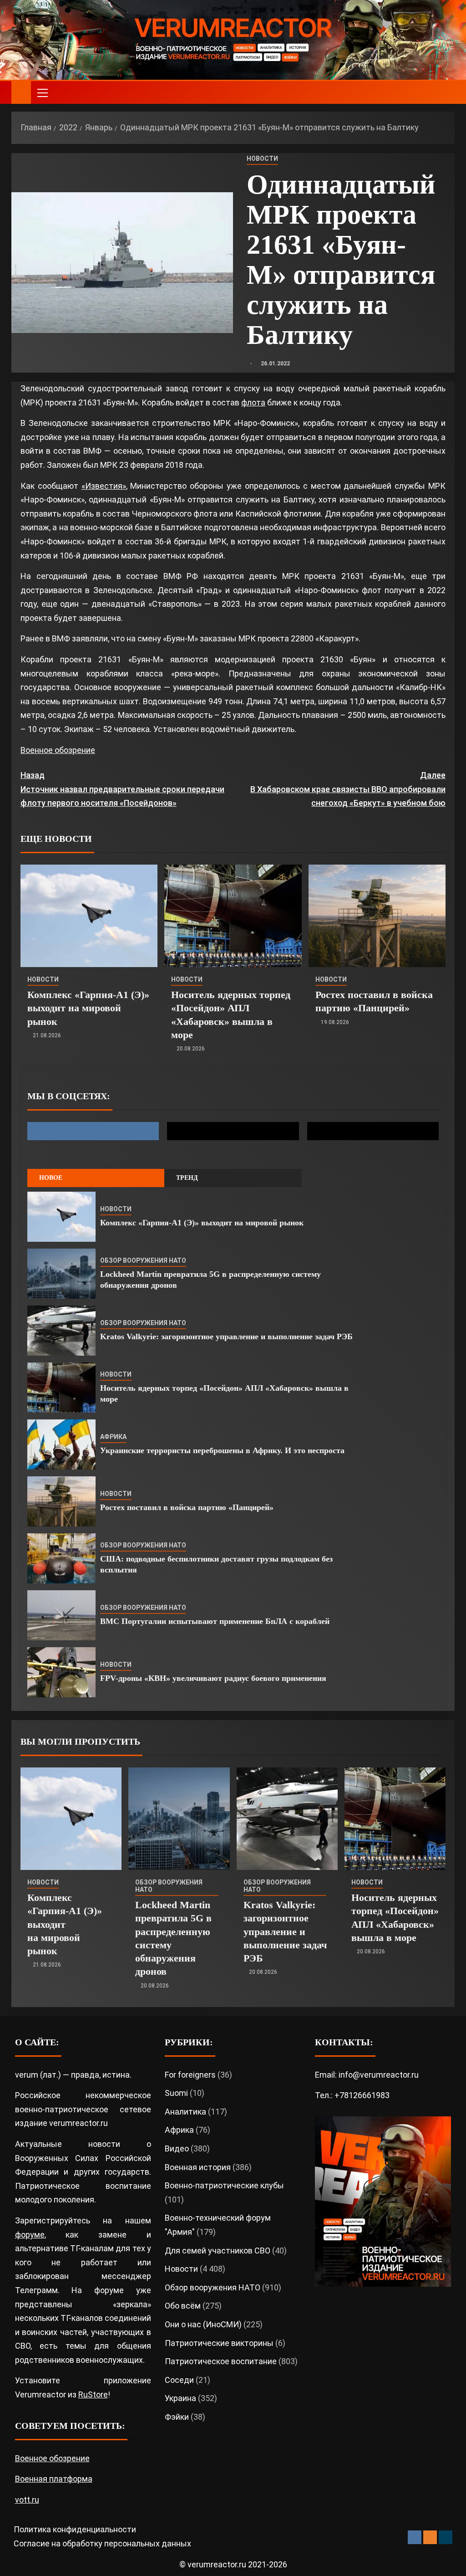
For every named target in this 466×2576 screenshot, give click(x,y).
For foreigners (190, 2075)
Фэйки (177, 2417)
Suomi (176, 2093)
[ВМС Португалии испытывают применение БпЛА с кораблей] (61, 1615)
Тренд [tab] (187, 1178)
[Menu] (42, 92)
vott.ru (27, 2500)
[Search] (447, 93)
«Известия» (104, 486)
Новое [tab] (51, 1178)
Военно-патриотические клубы (224, 2185)
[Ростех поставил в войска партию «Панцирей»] (377, 916)
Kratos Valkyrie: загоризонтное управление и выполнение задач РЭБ (226, 1337)
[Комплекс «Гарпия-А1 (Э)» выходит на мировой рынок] (89, 916)
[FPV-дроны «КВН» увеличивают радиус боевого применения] (61, 1672)
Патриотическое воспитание (221, 2361)
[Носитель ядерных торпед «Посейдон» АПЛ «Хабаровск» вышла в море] (233, 916)
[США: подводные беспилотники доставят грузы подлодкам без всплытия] (61, 1558)
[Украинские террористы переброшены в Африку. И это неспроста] (61, 1444)
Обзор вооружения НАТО (143, 1260)
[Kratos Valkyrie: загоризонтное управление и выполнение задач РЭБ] (61, 1331)
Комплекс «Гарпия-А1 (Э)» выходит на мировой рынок (88, 1008)
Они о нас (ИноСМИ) (203, 2324)
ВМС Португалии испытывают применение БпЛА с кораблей (215, 1621)
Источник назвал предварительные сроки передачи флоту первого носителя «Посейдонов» (122, 789)
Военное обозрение (58, 750)
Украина (180, 2398)
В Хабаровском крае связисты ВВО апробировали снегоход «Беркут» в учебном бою (348, 789)
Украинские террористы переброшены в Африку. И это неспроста (222, 1450)
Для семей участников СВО (218, 2251)
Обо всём (183, 2306)
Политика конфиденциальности (75, 2529)
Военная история (198, 2167)
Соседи (179, 2380)
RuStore (93, 2394)
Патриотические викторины (219, 2343)
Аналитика (185, 2112)
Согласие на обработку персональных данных (102, 2543)
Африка (113, 1437)
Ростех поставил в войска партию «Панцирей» (187, 1507)
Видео (177, 2148)
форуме (30, 2235)
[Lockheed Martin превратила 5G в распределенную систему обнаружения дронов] (61, 1274)
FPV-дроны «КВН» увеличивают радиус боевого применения (213, 1678)
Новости (262, 159)
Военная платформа (54, 2479)
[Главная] (21, 92)
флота (253, 402)
